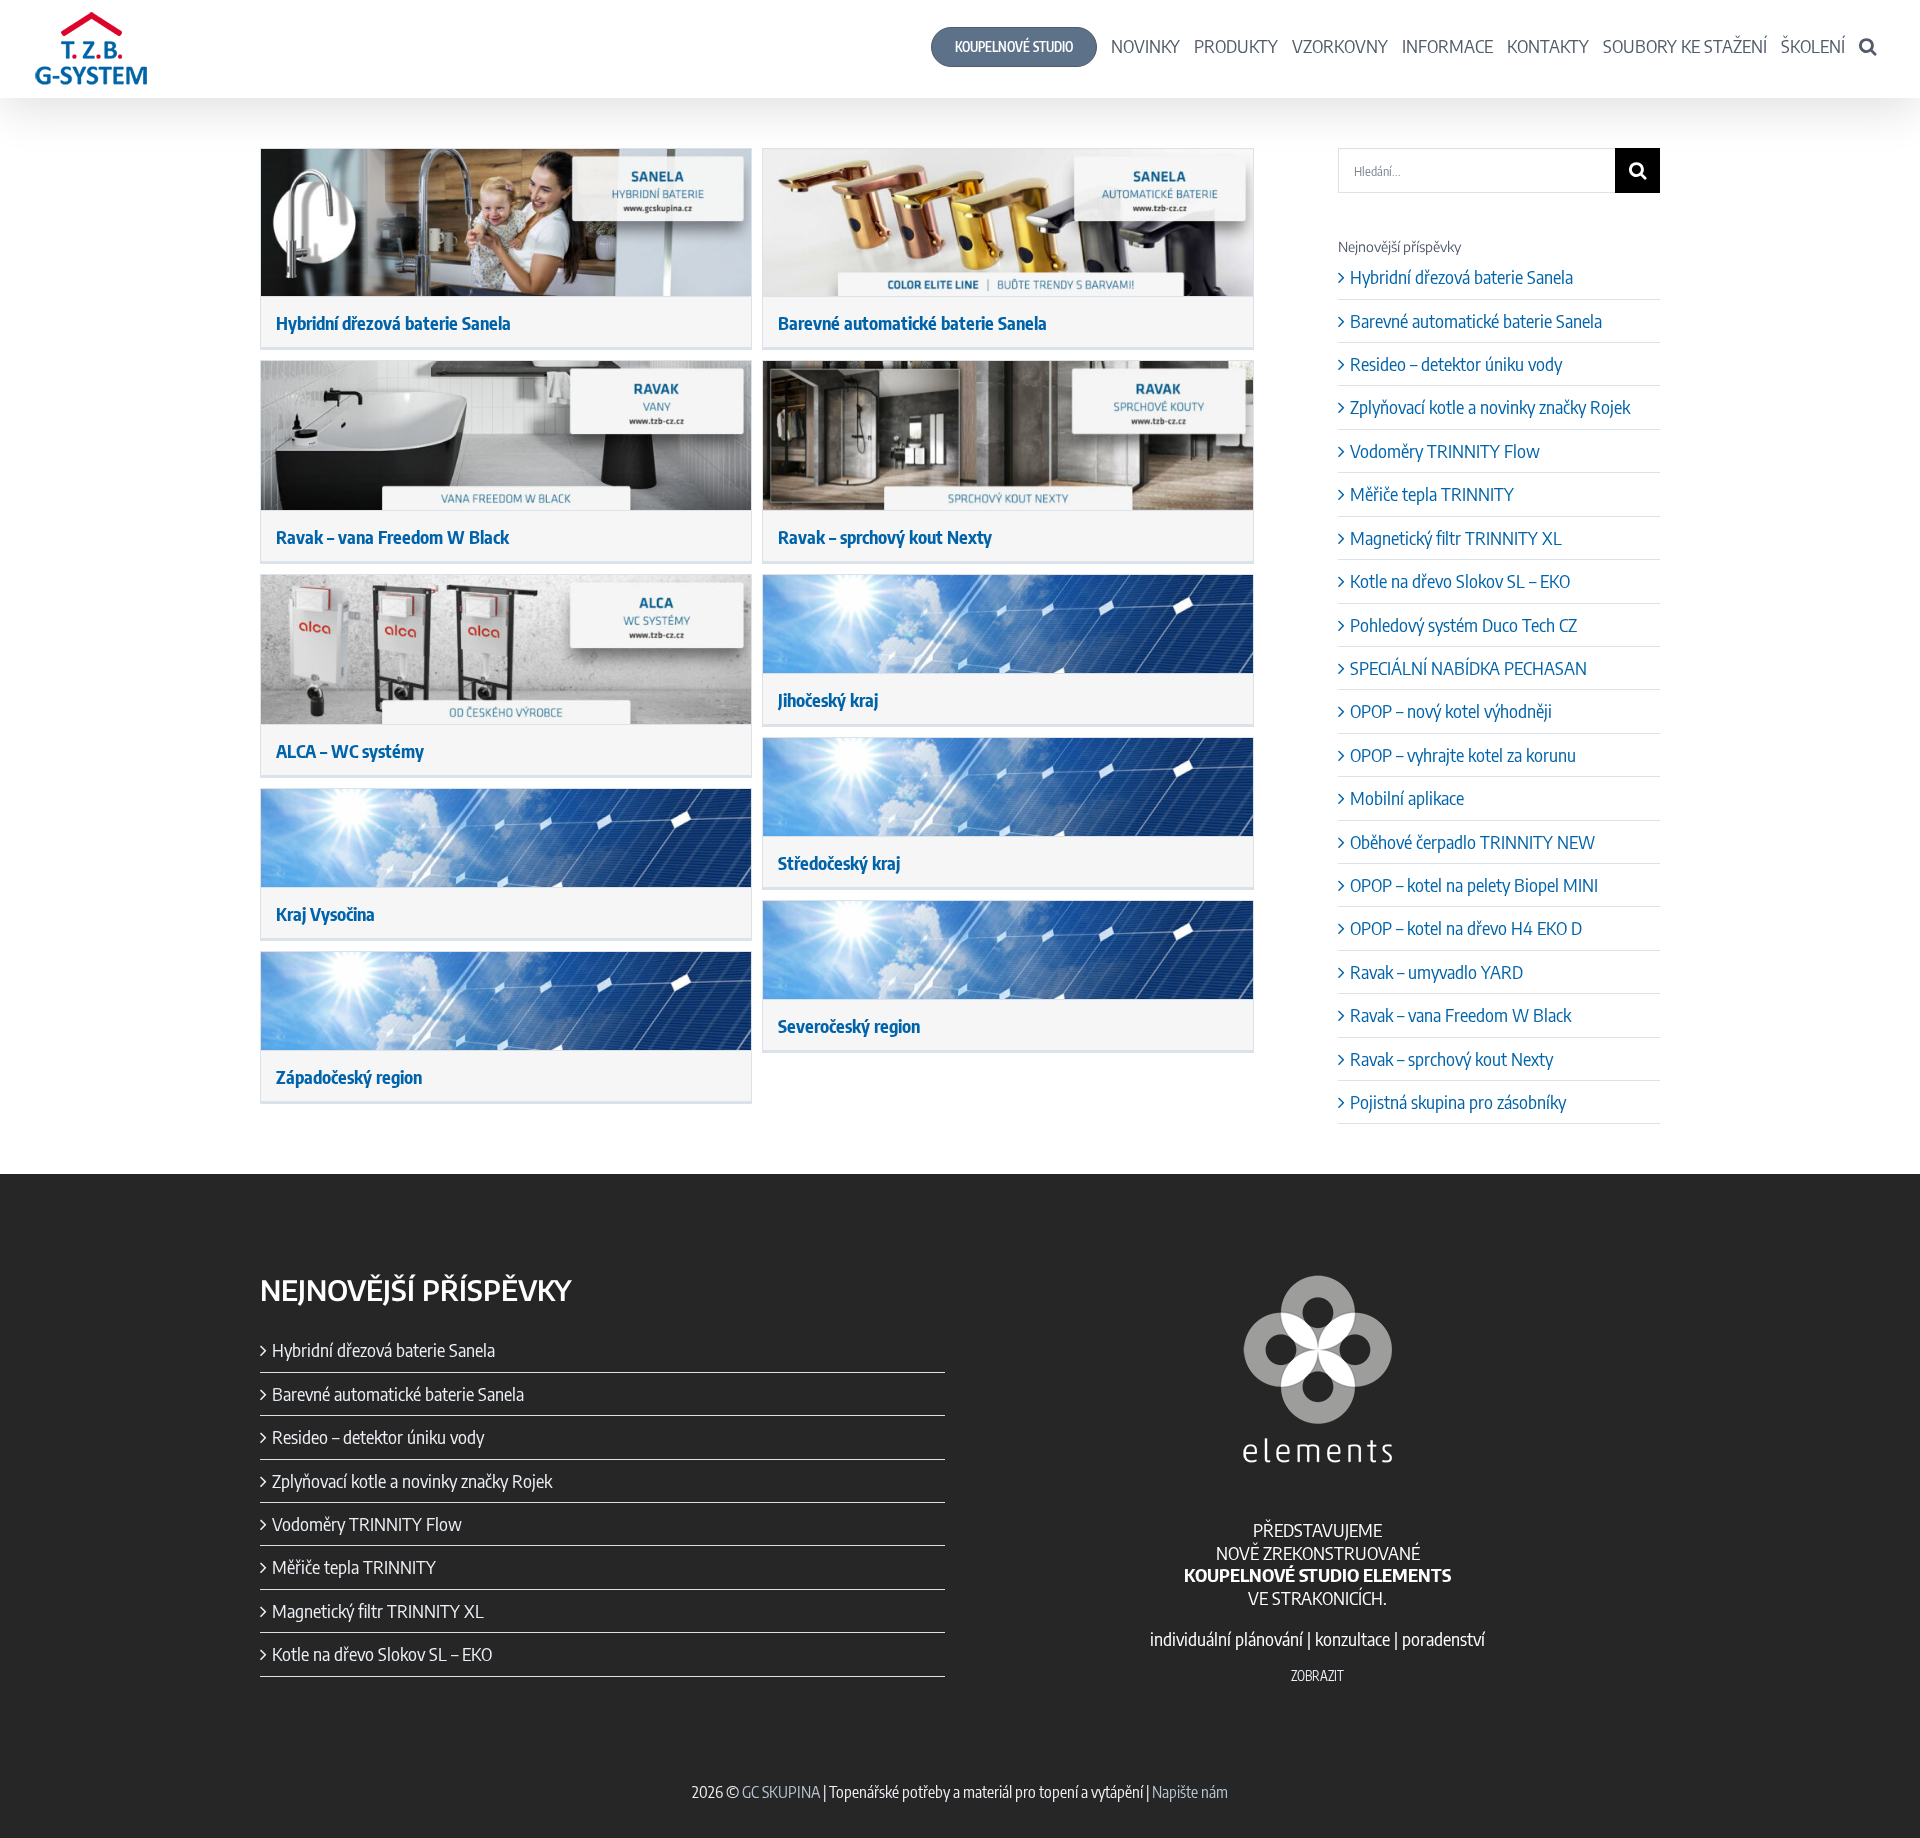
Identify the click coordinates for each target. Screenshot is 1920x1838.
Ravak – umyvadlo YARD (1436, 971)
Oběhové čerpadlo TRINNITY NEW (1472, 841)
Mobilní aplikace (1407, 797)
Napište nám (1190, 1792)
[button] (1867, 45)
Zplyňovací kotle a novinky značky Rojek (1490, 406)
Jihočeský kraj (828, 699)
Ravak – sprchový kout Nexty (885, 536)
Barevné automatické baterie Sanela (912, 322)
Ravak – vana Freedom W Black (392, 536)
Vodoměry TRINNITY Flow (1445, 450)
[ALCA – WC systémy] (506, 649)
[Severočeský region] (1008, 950)
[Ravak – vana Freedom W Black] (506, 435)
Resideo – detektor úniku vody (1456, 363)
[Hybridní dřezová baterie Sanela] (506, 222)
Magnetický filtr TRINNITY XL (1456, 537)
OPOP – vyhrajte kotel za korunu (1463, 754)
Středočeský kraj (839, 862)
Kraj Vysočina (325, 913)
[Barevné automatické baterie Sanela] (1008, 222)
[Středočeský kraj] (1008, 787)
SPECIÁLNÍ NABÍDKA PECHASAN (1468, 667)
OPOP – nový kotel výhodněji (1451, 710)
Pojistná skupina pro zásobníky (1458, 1101)
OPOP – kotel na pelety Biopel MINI (1474, 884)
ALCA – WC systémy (350, 750)
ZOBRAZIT (1317, 1676)
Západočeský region (349, 1076)
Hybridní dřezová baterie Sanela (393, 322)
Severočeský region (849, 1025)
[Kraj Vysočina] (506, 838)
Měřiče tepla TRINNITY (1432, 493)
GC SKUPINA (781, 1792)
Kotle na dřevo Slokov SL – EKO (1460, 580)
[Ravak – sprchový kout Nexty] (1008, 435)
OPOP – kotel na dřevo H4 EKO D (1466, 927)
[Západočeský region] (506, 1001)
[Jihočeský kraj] (1008, 624)
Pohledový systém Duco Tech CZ (1463, 624)
